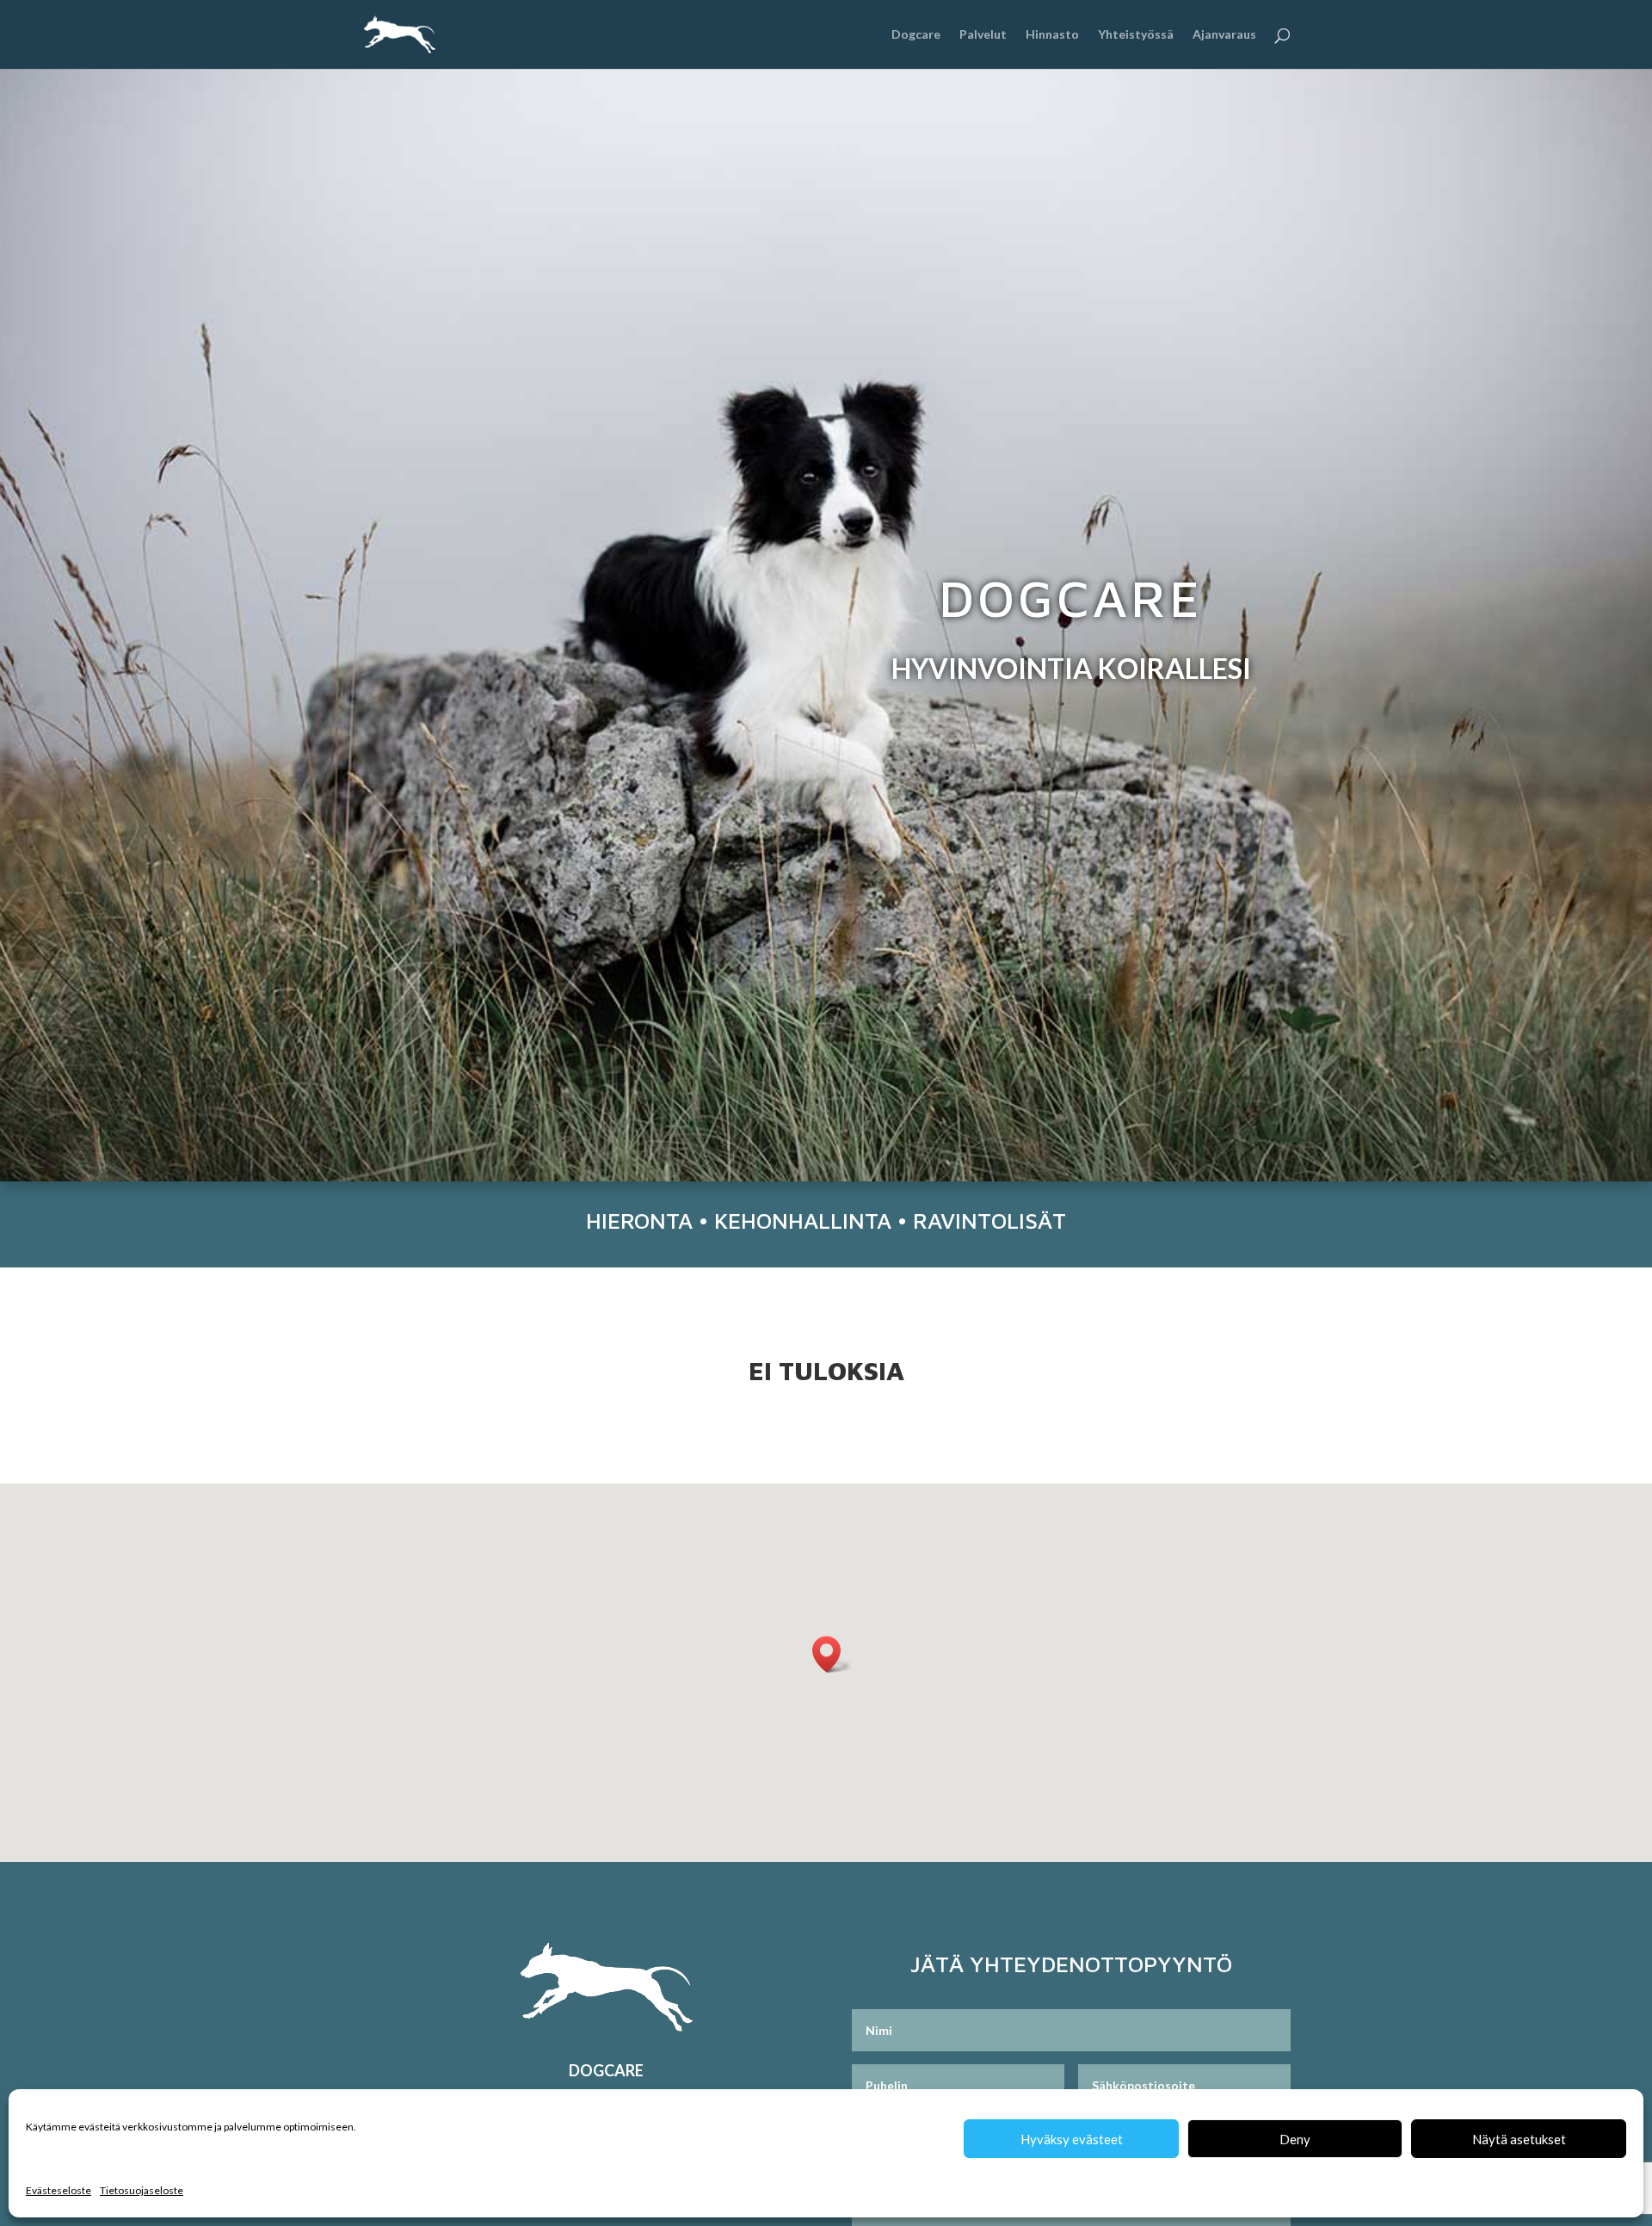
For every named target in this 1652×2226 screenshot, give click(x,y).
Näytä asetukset (1519, 2139)
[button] (832, 1654)
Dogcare (916, 35)
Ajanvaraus (1224, 35)
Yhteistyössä (1136, 35)
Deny (1295, 2139)
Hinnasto (1052, 35)
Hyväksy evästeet (1072, 2139)
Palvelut (983, 35)
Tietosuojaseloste (142, 2190)
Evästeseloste (59, 2190)
